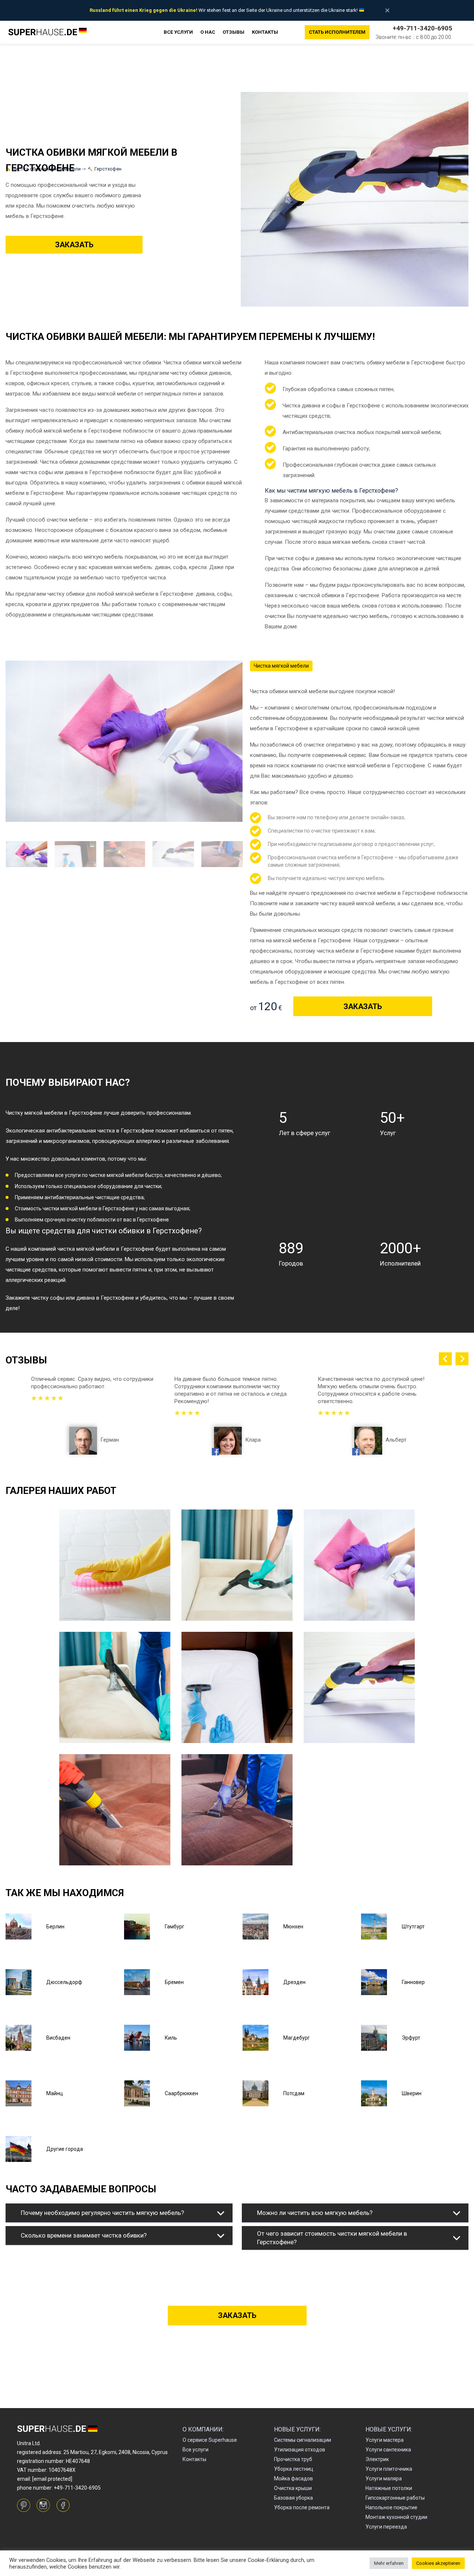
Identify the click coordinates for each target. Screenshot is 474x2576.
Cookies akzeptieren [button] (438, 2563)
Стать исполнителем (337, 32)
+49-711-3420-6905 (422, 28)
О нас (208, 32)
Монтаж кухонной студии (396, 2517)
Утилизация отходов (300, 2450)
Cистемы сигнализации (303, 2440)
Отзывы (233, 32)
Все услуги (178, 32)
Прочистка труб (293, 2459)
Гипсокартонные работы (395, 2498)
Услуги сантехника (388, 2450)
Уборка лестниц (294, 2469)
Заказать (74, 245)
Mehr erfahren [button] (389, 2563)
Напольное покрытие (391, 2507)
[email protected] (52, 2479)
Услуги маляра (384, 2479)
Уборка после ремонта (302, 2507)
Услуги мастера (385, 2440)
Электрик (377, 2459)
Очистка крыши (293, 2488)
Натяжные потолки (389, 2488)
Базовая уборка (293, 2498)
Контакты (265, 32)
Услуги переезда (386, 2527)
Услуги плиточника (389, 2469)
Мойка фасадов (293, 2479)
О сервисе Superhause (210, 2440)
